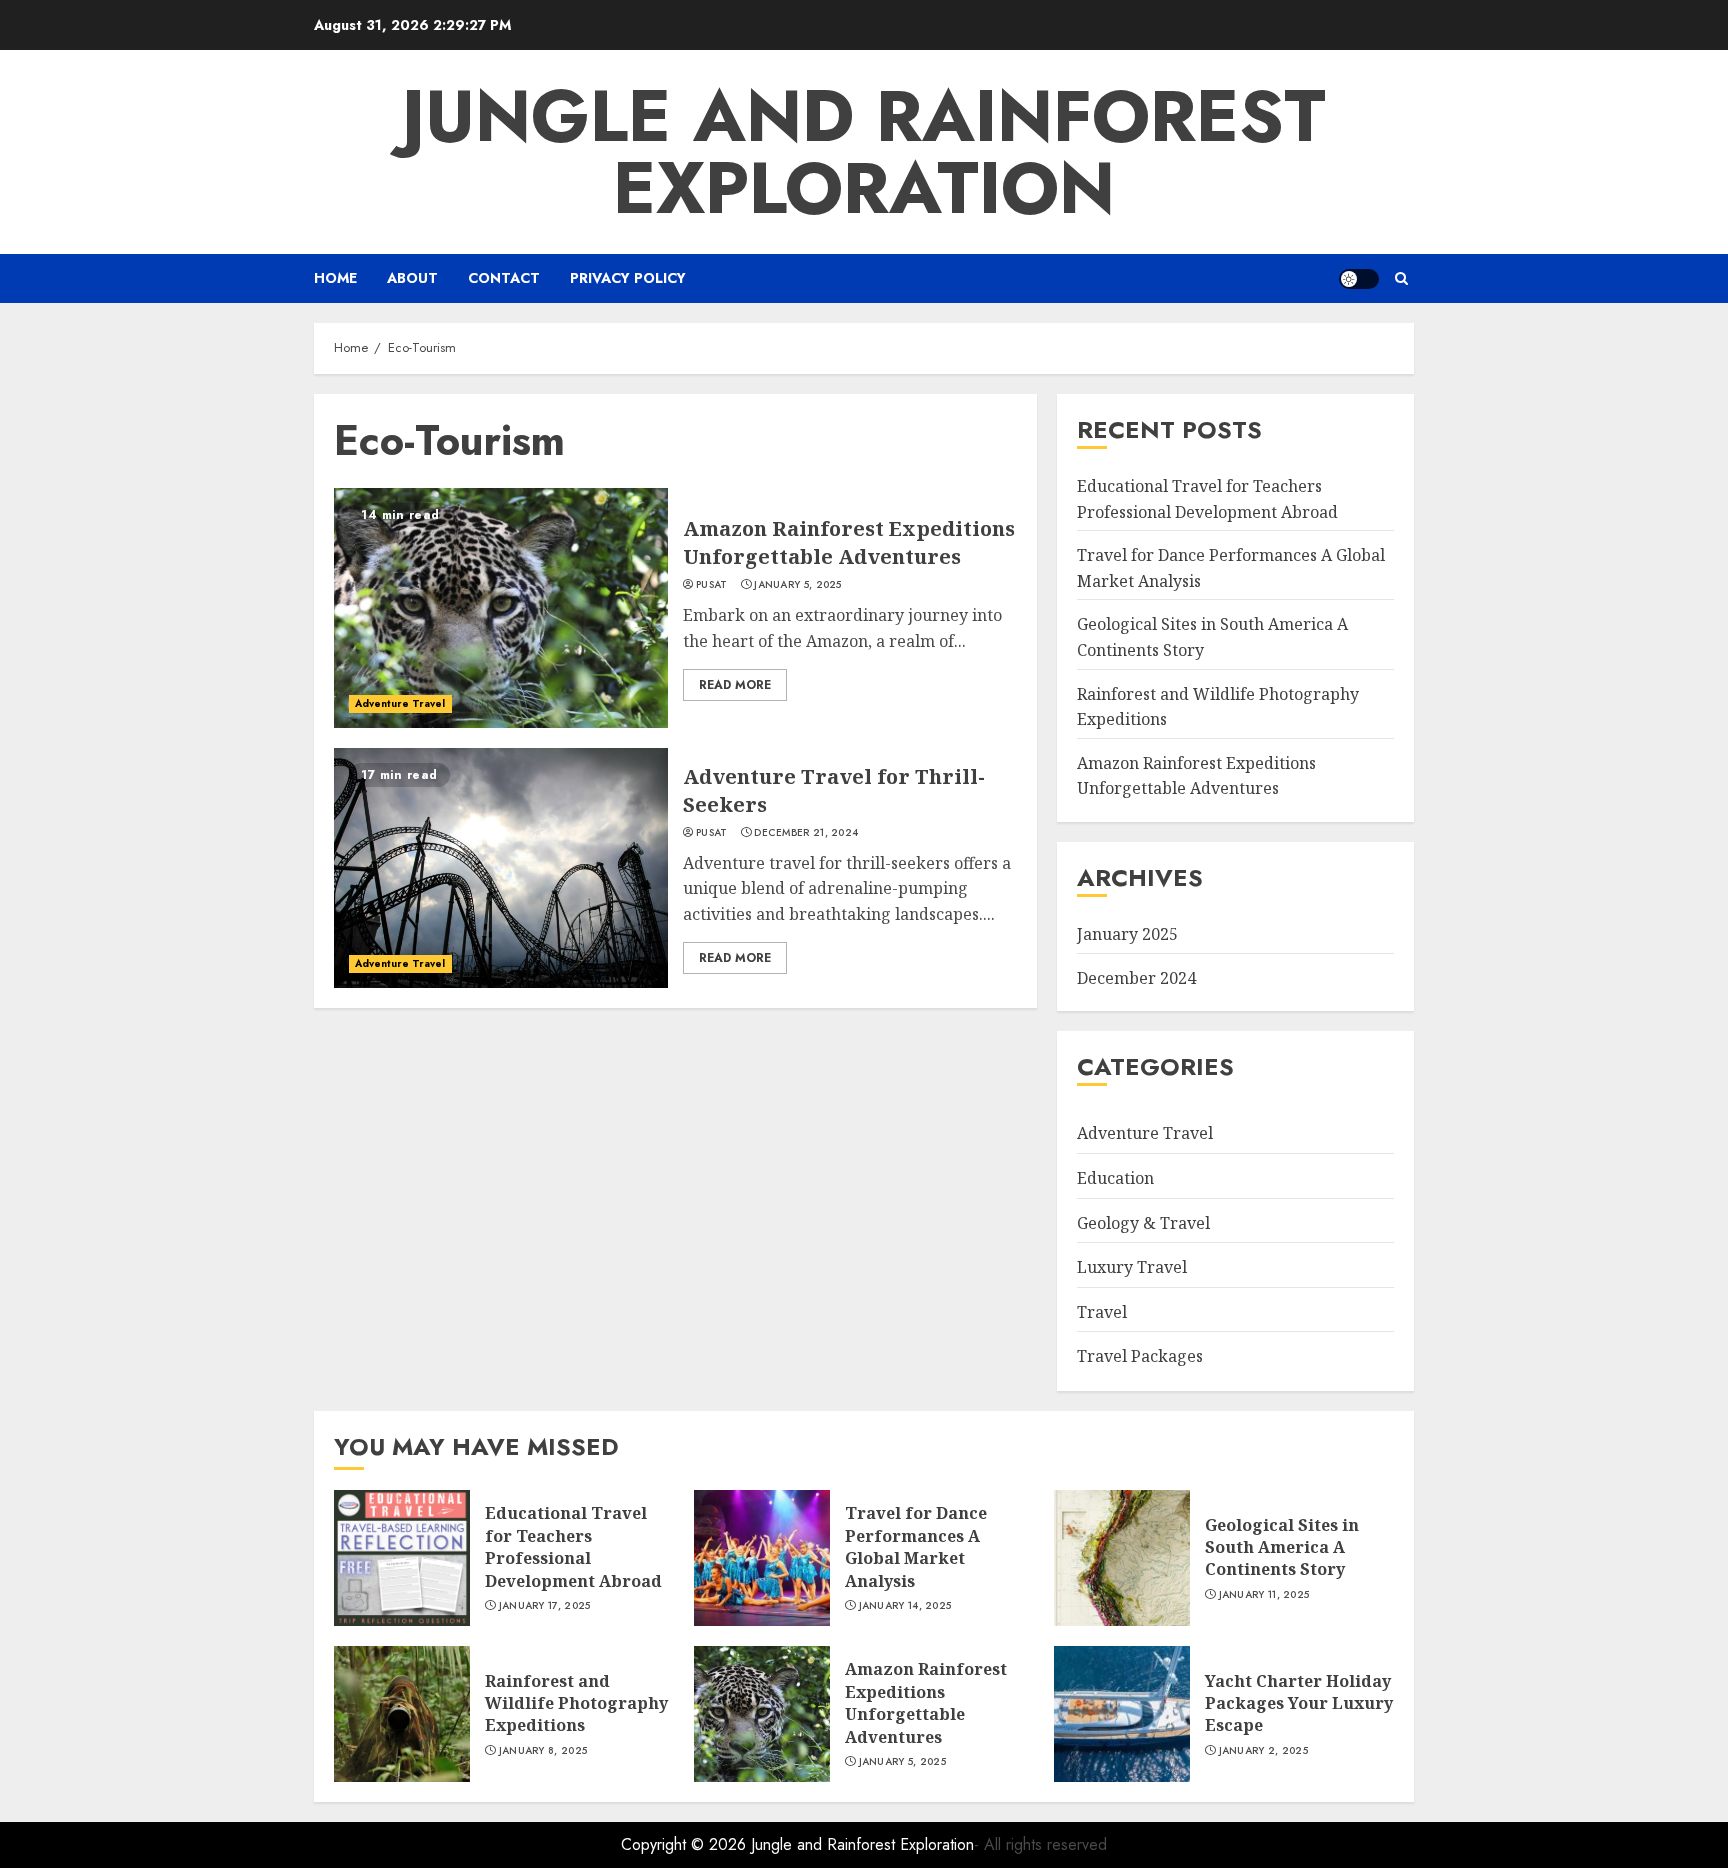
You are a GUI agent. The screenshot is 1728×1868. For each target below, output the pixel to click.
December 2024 (1136, 978)
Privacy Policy (628, 278)
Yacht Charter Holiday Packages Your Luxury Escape (1299, 1703)
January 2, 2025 (1264, 1751)
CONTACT (504, 278)
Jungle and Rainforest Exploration (864, 152)
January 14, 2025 (905, 1606)
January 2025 (1127, 934)
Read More (735, 685)
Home (335, 278)
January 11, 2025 (1264, 1595)
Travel (1102, 1312)
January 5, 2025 (798, 585)
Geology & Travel (1143, 1223)
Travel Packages (1140, 1356)
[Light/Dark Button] (1359, 279)
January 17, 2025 (545, 1606)
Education (1115, 1178)
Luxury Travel (1132, 1267)
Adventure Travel (400, 703)
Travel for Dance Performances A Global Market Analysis (916, 1546)
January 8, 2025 (543, 1751)
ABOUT (412, 278)
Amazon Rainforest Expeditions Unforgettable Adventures (849, 542)
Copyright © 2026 (686, 1844)
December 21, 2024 (806, 833)
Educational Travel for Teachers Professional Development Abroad (573, 1546)
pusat (712, 585)
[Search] (1401, 278)
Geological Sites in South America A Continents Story (1282, 1547)
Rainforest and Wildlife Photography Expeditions (576, 1703)
